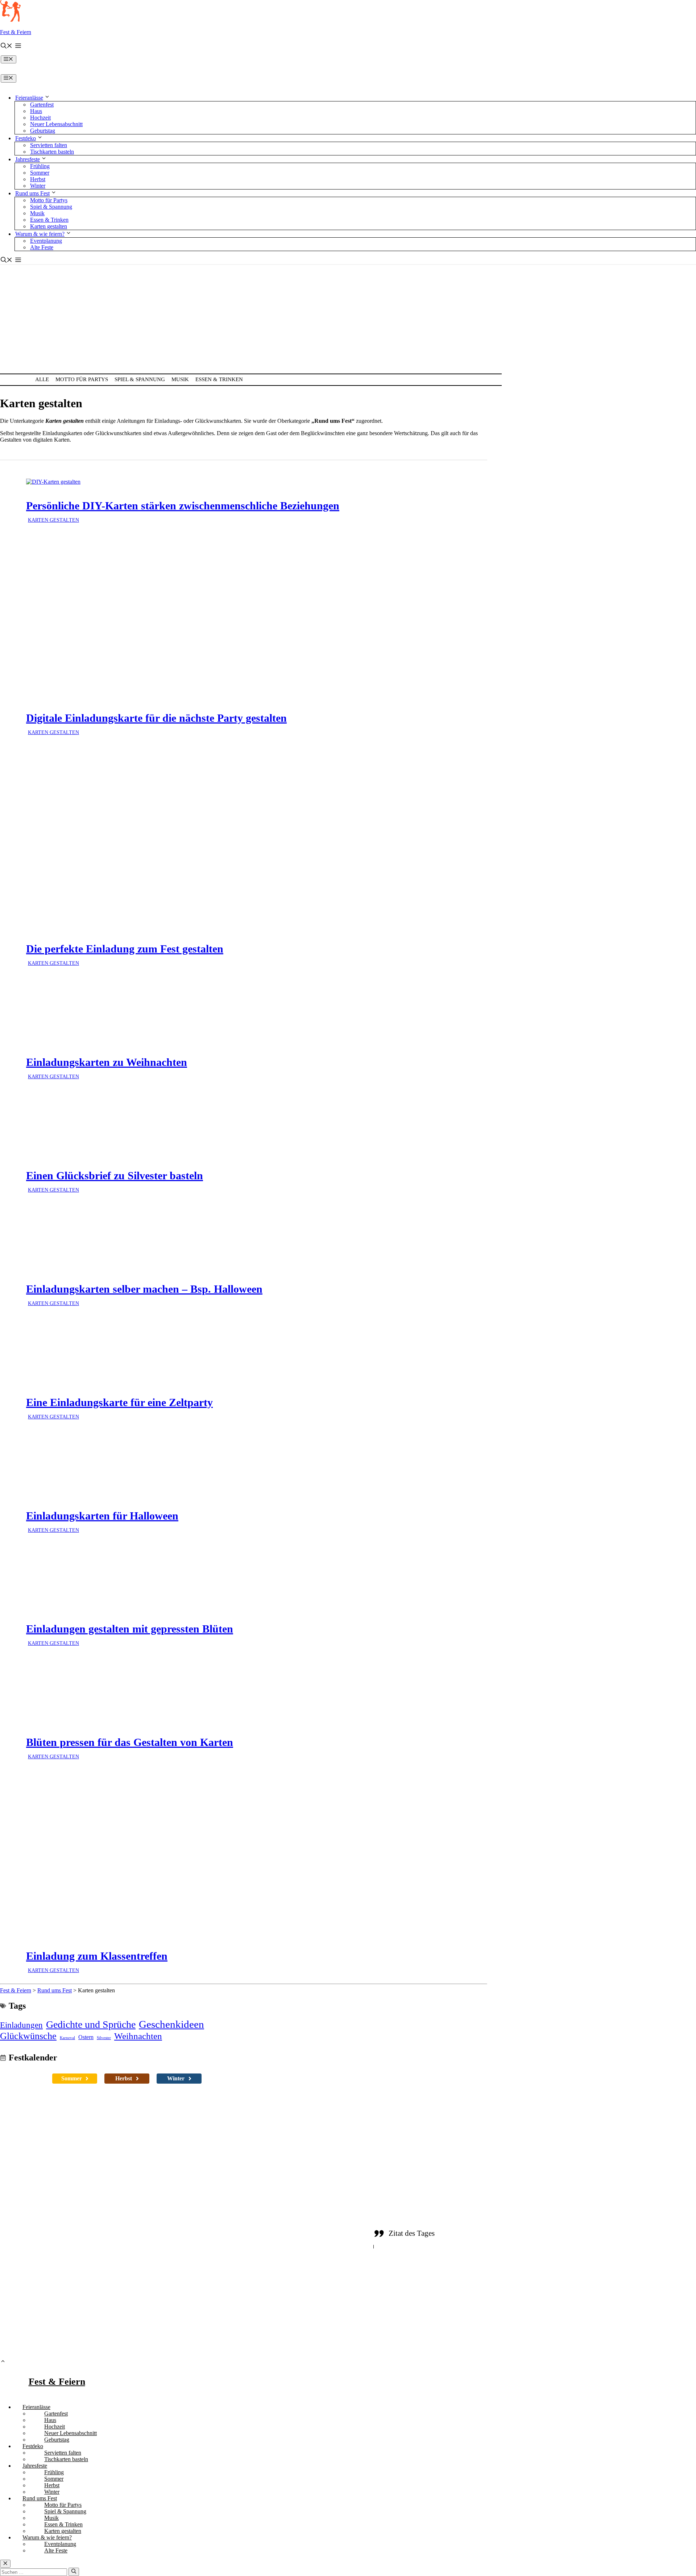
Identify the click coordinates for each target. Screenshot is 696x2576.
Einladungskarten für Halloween (102, 1516)
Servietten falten (49, 145)
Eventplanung (46, 241)
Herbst (38, 179)
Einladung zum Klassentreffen (97, 1956)
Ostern (86, 2037)
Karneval (67, 2038)
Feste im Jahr (269, 2264)
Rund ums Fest (32, 193)
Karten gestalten (49, 226)
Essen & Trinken (49, 220)
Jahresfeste (28, 159)
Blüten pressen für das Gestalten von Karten (130, 1742)
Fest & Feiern (16, 32)
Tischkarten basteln (52, 152)
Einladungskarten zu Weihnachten (107, 1062)
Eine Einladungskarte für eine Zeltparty (119, 1402)
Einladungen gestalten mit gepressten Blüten (130, 1629)
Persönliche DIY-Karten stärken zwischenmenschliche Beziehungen (183, 506)
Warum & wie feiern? (40, 234)
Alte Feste (42, 247)
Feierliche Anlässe (275, 2237)
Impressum (544, 2331)
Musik (37, 213)
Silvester (104, 2038)
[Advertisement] (348, 319)
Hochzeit (40, 118)
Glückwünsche (28, 2036)
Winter (38, 186)
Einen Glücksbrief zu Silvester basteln (115, 1176)
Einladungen (21, 2025)
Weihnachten (138, 2036)
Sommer (40, 173)
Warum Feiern (270, 2291)
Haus (36, 111)
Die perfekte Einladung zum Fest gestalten (125, 949)
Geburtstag (43, 131)
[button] (7, 47)
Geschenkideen (171, 2024)
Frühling (40, 166)
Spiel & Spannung (51, 207)
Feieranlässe (29, 98)
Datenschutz (507, 2331)
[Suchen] (74, 2572)
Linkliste (472, 2331)
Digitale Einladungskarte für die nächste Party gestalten (156, 718)
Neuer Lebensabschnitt (56, 124)
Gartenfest (42, 105)
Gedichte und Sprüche (91, 2024)
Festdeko (26, 138)
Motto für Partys (49, 200)
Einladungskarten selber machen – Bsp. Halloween (144, 1289)
